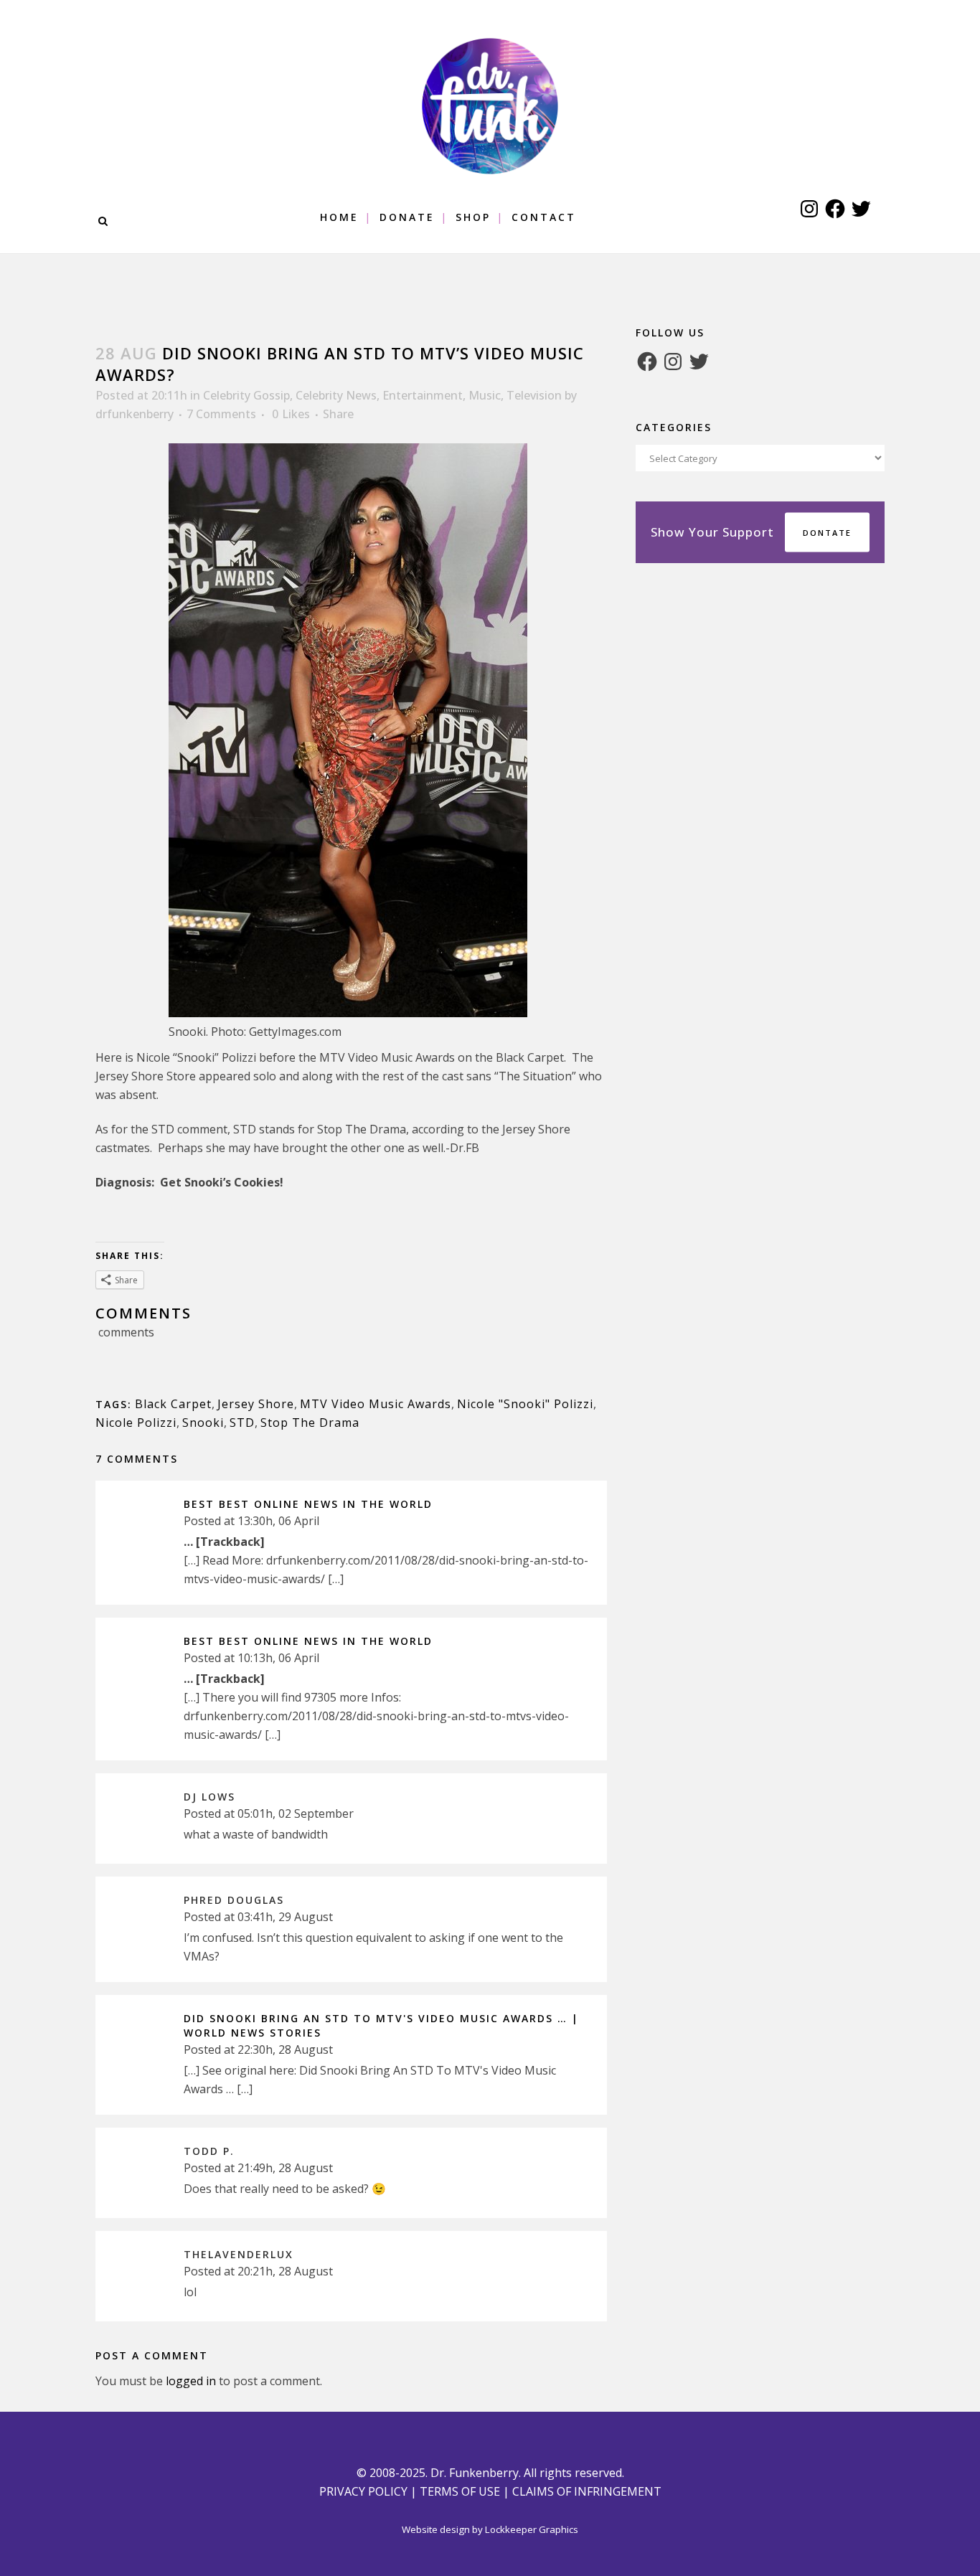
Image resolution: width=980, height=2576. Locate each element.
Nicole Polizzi (136, 1423)
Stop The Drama (310, 1423)
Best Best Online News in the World (308, 1504)
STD (242, 1423)
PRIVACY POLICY (363, 2491)
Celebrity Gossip (246, 395)
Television (534, 395)
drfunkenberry (135, 414)
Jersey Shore (256, 1404)
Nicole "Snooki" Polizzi (525, 1404)
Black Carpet (173, 1404)
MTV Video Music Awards (376, 1404)
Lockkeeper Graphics (532, 2529)
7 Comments (221, 414)
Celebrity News (336, 395)
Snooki (203, 1423)
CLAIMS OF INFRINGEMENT (587, 2491)
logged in (191, 2381)
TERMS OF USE (460, 2491)
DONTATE (827, 533)
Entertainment (423, 395)
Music (485, 395)
